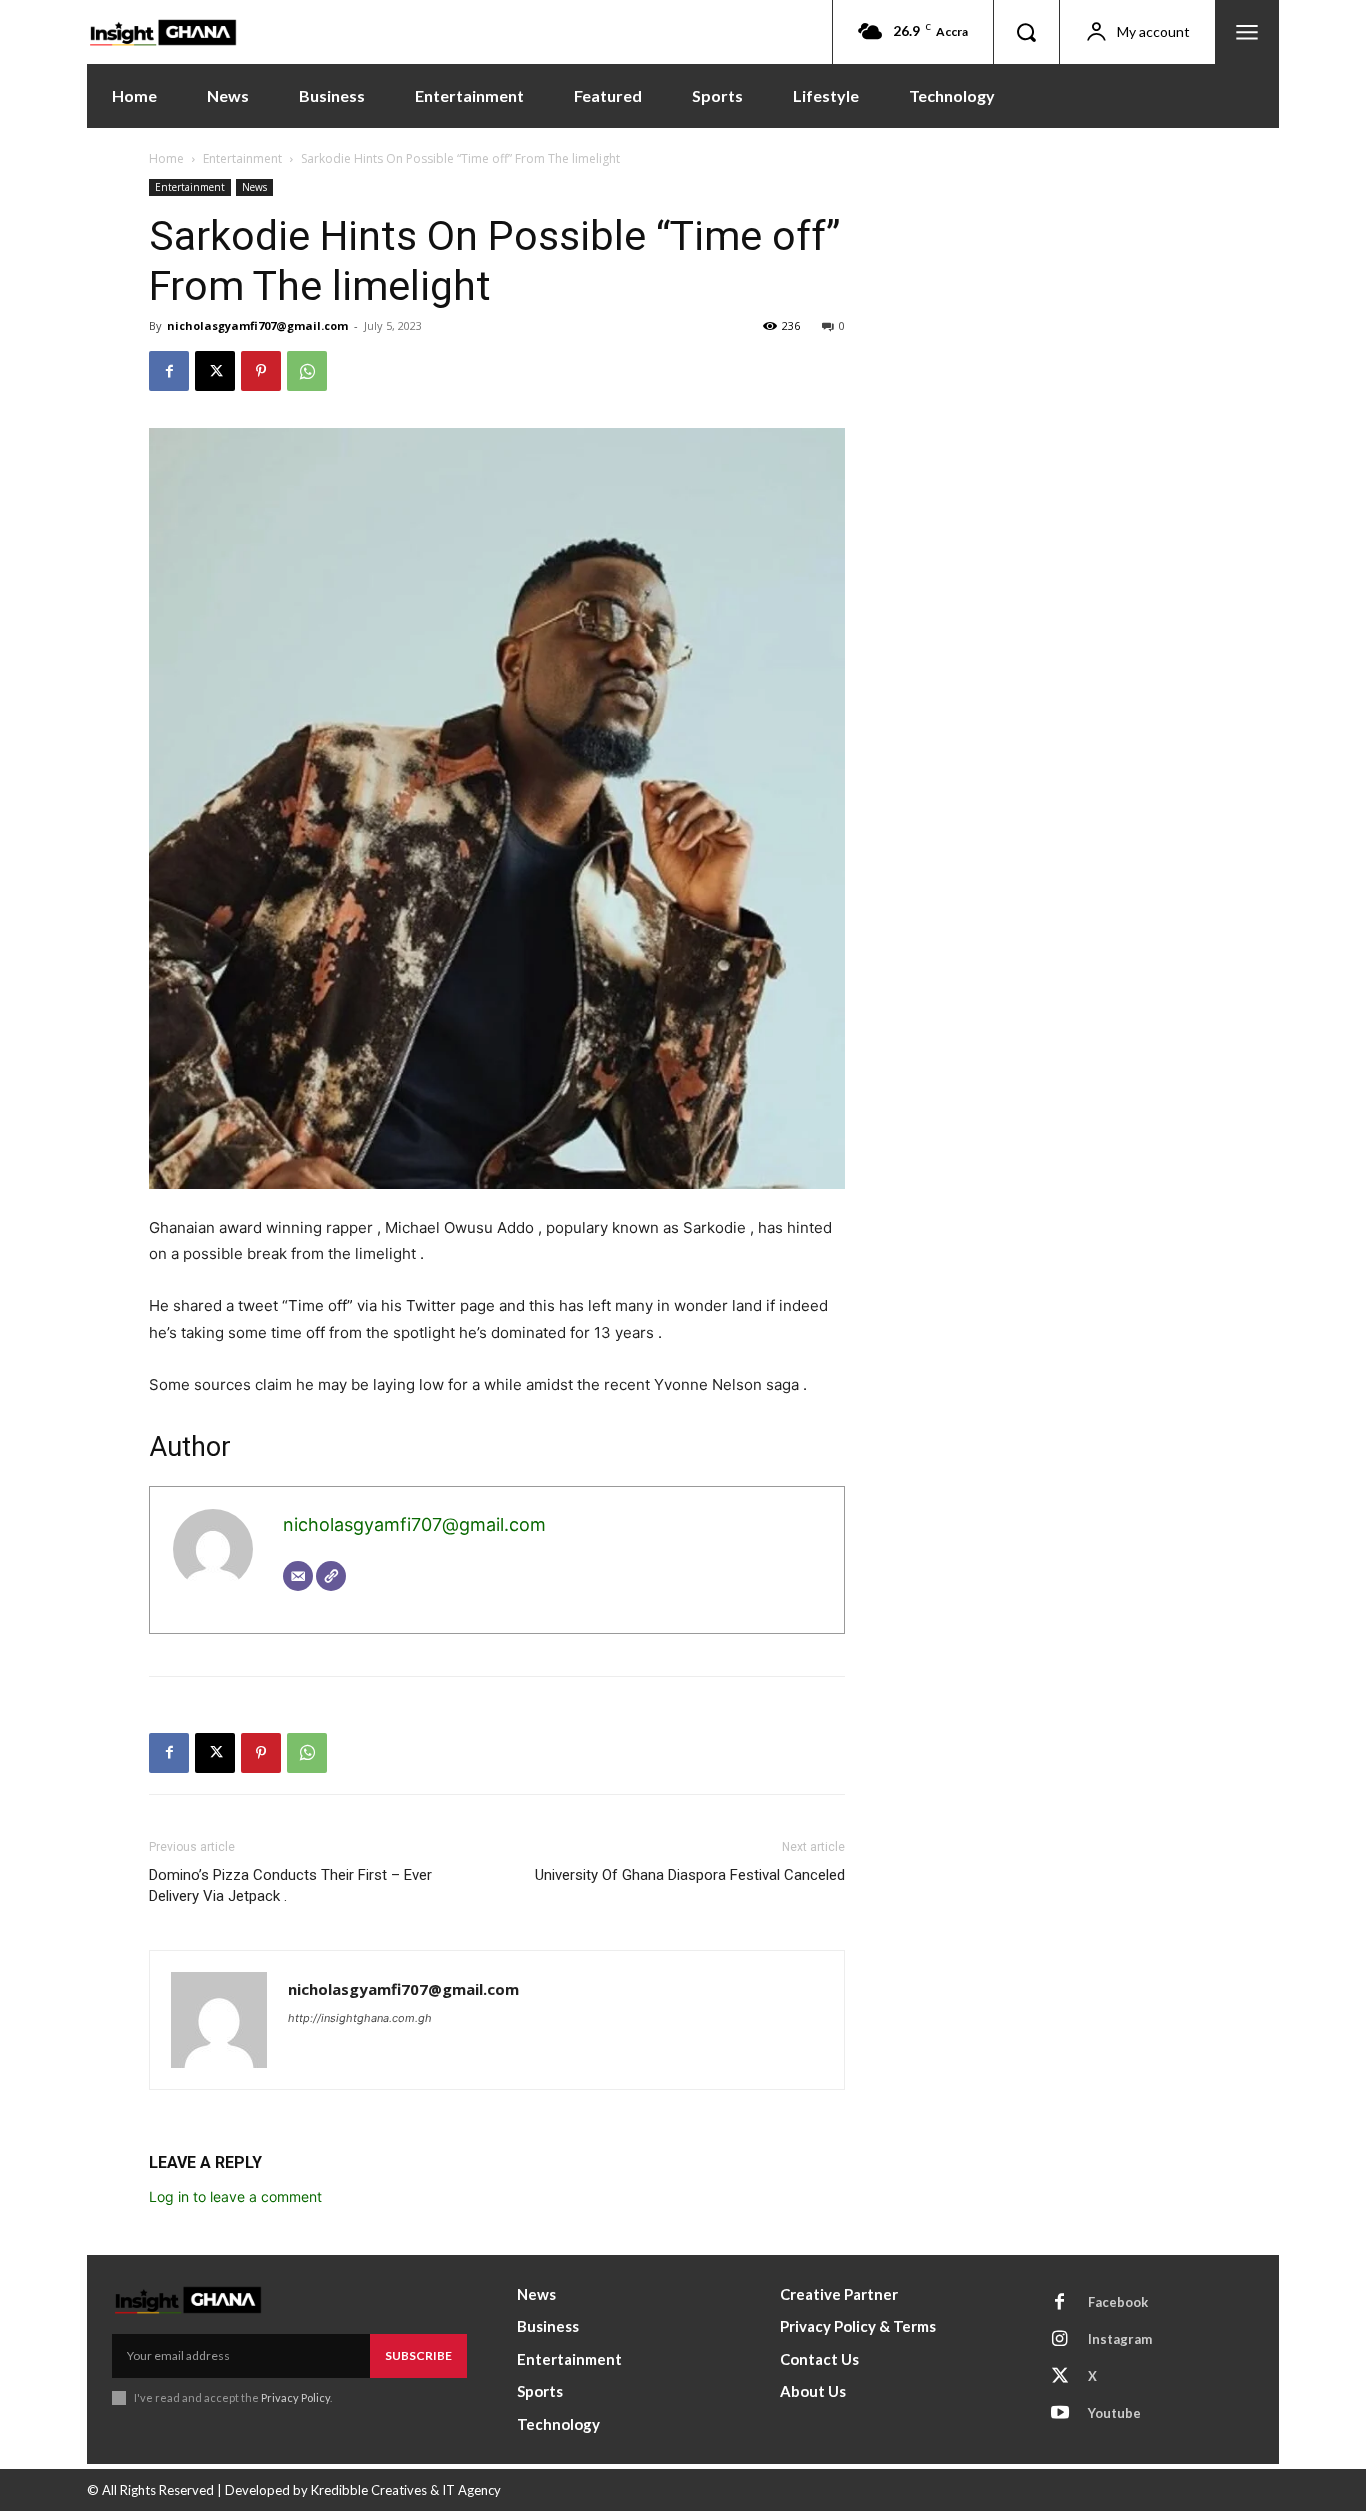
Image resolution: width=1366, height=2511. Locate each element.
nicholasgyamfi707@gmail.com (257, 325)
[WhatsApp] (307, 371)
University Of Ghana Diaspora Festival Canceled (690, 1875)
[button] (1026, 32)
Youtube (1114, 2413)
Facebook (1118, 2302)
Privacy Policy (295, 2397)
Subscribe (418, 2355)
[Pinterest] (261, 371)
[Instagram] (1060, 2340)
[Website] (331, 1576)
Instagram (1120, 2339)
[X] (215, 371)
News (254, 187)
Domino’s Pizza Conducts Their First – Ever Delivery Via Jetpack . (290, 1885)
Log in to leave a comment (235, 2196)
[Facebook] (169, 371)
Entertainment (242, 158)
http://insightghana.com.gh (360, 2018)
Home (166, 158)
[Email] (298, 1576)
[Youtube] (1060, 2414)
